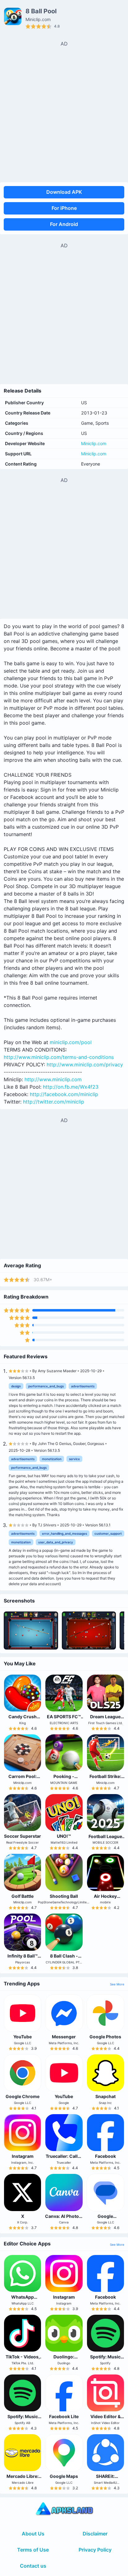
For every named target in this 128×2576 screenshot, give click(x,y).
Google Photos (105, 2037)
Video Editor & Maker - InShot (105, 2419)
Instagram (23, 2156)
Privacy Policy (95, 2550)
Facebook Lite (64, 2416)
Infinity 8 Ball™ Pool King (23, 1958)
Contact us (33, 2566)
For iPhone (64, 208)
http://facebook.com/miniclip (64, 1094)
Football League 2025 (105, 1839)
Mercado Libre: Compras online (23, 2479)
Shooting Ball (64, 1896)
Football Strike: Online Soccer (105, 1779)
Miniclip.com (94, 443)
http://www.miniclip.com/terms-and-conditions (59, 1057)
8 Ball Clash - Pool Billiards (64, 1958)
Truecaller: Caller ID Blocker (64, 2159)
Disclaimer (95, 2534)
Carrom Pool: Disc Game (23, 1779)
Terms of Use (33, 2550)
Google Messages (105, 2219)
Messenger (64, 2037)
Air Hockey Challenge (105, 1899)
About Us (33, 2534)
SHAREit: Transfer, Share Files (105, 2481)
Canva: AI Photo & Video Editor (64, 2219)
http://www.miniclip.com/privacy (85, 1065)
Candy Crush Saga (23, 1719)
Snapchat (105, 2096)
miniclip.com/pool (71, 1042)
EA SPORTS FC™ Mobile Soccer (64, 1719)
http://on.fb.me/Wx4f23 (71, 1087)
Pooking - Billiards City (64, 1779)
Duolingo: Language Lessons (64, 2362)
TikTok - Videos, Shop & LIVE (23, 2359)
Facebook (105, 2156)
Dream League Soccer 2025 (105, 1719)
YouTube (23, 2037)
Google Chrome (23, 2096)
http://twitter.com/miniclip (54, 1102)
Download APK (64, 192)
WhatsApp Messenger (23, 2300)
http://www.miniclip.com (53, 1079)
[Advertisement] (64, 111)
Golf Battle (23, 1896)
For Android (64, 224)
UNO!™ (64, 1836)
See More (117, 1984)
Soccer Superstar (23, 1836)
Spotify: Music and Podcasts (105, 2359)
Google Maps (64, 2476)
